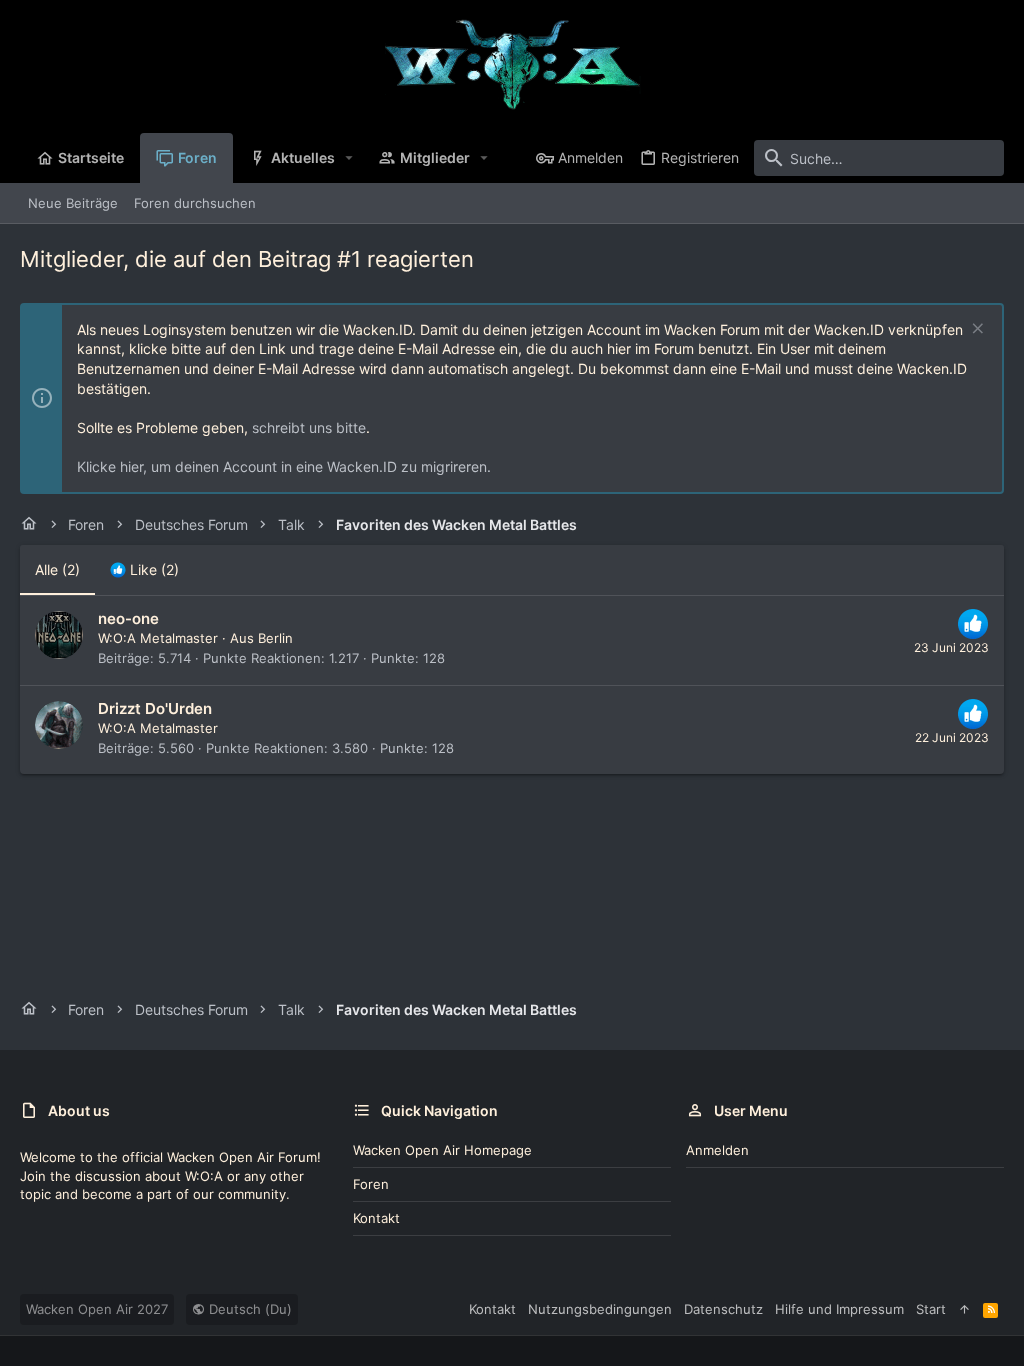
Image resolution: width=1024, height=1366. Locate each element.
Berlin (275, 638)
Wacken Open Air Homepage (442, 1150)
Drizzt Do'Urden (155, 708)
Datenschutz (723, 1309)
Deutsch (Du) (248, 1309)
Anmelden (717, 1150)
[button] (349, 158)
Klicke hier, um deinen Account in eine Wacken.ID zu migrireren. (284, 466)
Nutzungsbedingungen (600, 1309)
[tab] (144, 570)
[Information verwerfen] (975, 330)
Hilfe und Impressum (839, 1309)
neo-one (128, 618)
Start (931, 1309)
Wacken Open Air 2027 (97, 1309)
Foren (371, 1184)
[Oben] (964, 1309)
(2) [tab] (57, 569)
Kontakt (376, 1218)
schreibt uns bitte (309, 427)
